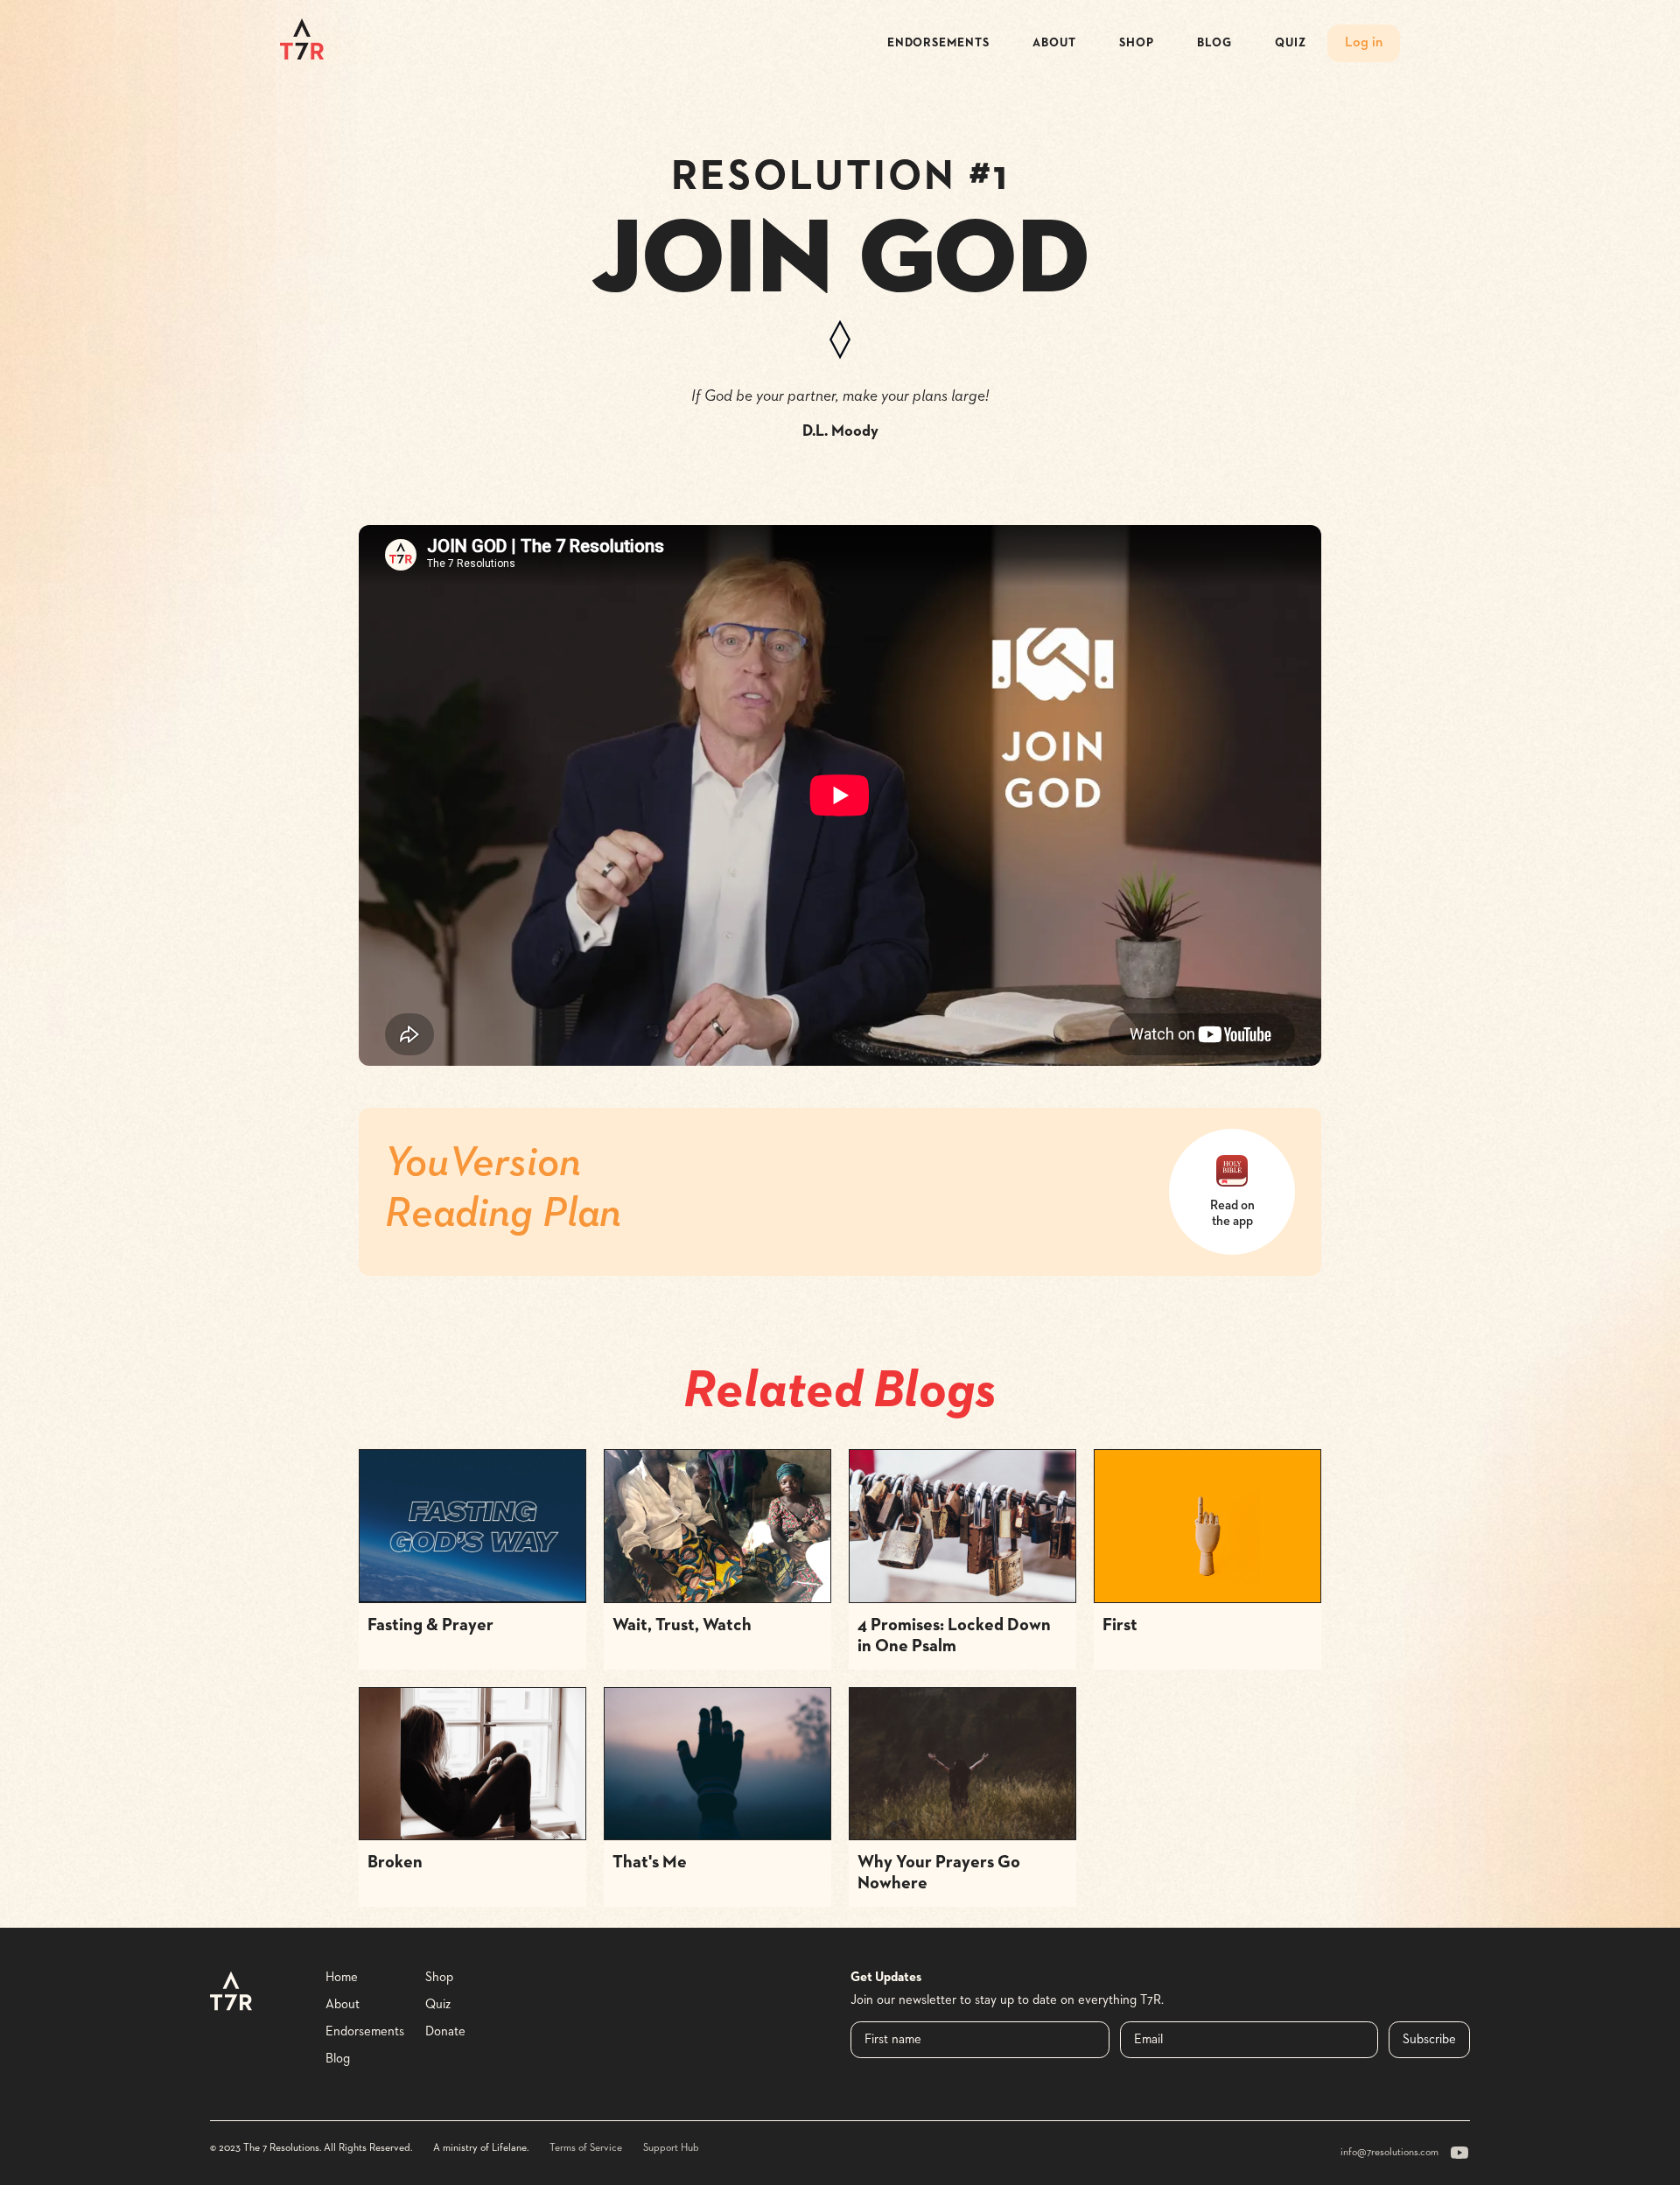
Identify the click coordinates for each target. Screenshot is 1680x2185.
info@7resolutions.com (1389, 2153)
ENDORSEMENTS (938, 43)
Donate (445, 2031)
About (343, 2004)
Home (342, 1977)
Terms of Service (586, 2148)
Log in (1364, 43)
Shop (439, 1977)
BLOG (1214, 43)
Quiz (1291, 43)
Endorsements (365, 2031)
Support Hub (671, 2148)
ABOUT (1054, 43)
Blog (338, 2059)
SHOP (1137, 43)
